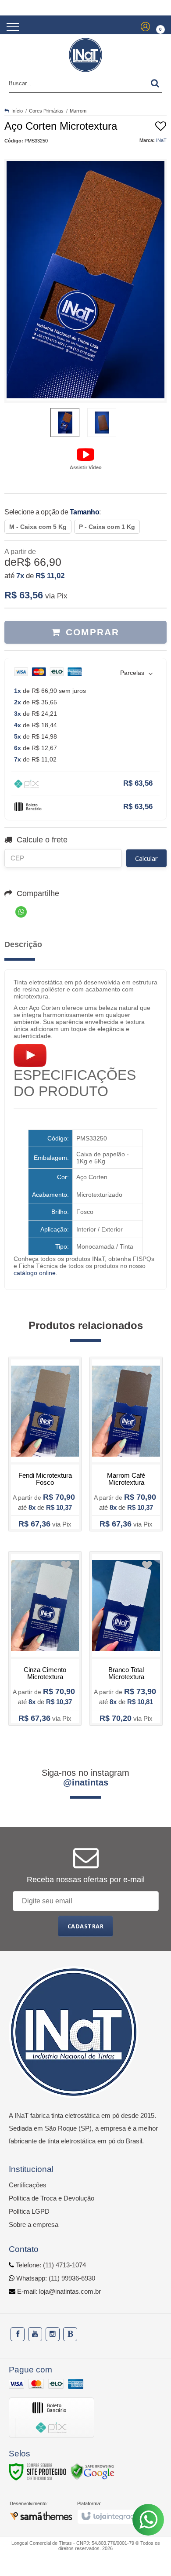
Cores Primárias (46, 111)
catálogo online (35, 1273)
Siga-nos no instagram (85, 1778)
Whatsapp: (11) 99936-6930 (55, 2278)
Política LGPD (29, 2211)
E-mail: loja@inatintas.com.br (58, 2291)
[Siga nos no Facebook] (18, 2334)
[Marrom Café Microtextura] (126, 1444)
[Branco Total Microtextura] (126, 1638)
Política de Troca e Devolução (52, 2198)
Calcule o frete (42, 840)
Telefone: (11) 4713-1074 (50, 2265)
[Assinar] (86, 1926)
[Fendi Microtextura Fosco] (45, 1444)
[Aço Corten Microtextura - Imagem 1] (65, 423)
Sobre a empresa (34, 2224)
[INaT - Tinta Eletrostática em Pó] (86, 55)
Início (17, 111)
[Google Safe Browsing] (93, 2471)
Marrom (78, 111)
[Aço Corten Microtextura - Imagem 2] (102, 423)
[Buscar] (155, 83)
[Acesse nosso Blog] (70, 2334)
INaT (161, 140)
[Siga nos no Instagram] (53, 2334)
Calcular (146, 858)
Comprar (91, 632)
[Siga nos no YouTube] (35, 2334)
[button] (86, 458)
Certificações (28, 2185)
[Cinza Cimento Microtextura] (45, 1638)
